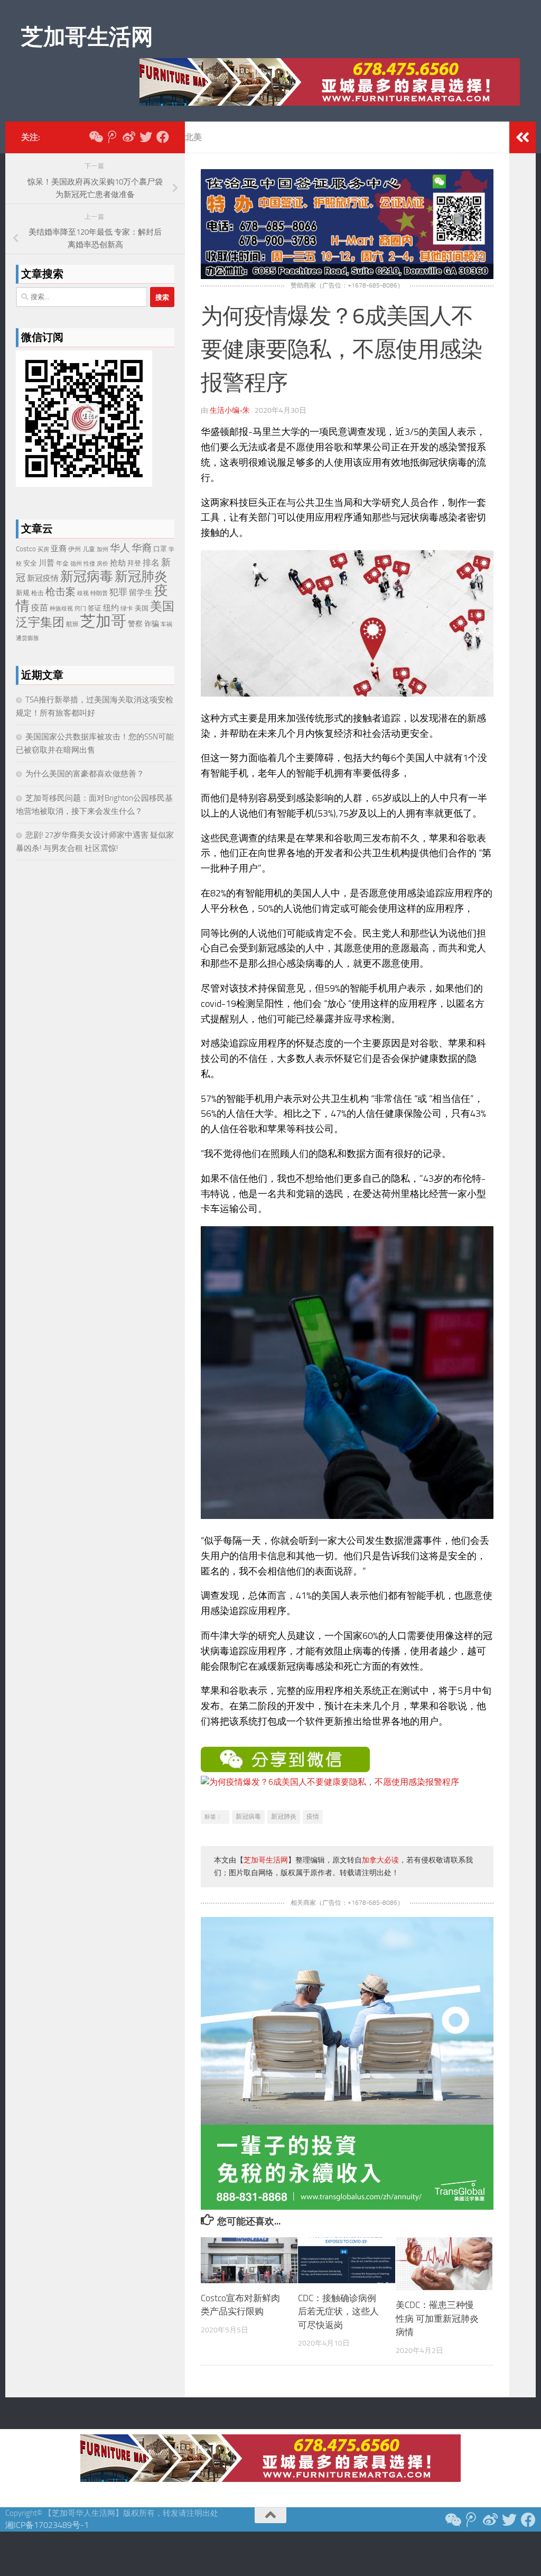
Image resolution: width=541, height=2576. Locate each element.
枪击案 (60, 592)
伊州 (74, 549)
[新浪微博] (129, 137)
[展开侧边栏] (523, 137)
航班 (72, 624)
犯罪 (118, 592)
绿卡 (127, 608)
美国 (142, 608)
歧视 (83, 593)
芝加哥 (103, 621)
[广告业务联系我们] (347, 2207)
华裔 (142, 548)
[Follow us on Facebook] (163, 137)
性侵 (89, 564)
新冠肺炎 (284, 1817)
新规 (23, 593)
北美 (193, 137)
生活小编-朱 (230, 410)
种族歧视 (61, 609)
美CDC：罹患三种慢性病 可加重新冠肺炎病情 (437, 2318)
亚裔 (59, 549)
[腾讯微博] (112, 137)
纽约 (111, 608)
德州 (76, 564)
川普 (46, 563)
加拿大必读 (380, 1860)
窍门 (80, 609)
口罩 (160, 549)
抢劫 (118, 563)
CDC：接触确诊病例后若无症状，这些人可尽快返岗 (338, 2311)
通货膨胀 (27, 638)
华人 (120, 548)
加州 (102, 549)
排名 (151, 563)
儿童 (89, 549)
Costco (26, 549)
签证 (95, 608)
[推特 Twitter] (146, 137)
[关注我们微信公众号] (95, 137)
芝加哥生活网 (87, 37)
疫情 (313, 1817)
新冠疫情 (43, 578)
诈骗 (152, 624)
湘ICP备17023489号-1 (47, 2525)
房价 (102, 564)
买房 (43, 549)
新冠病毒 (248, 1817)
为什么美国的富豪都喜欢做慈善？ (85, 774)
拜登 (134, 563)
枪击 (38, 593)
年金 (62, 563)
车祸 (166, 624)
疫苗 (40, 608)
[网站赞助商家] (347, 276)
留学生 (141, 592)
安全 (30, 563)
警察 (135, 624)
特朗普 (99, 593)
